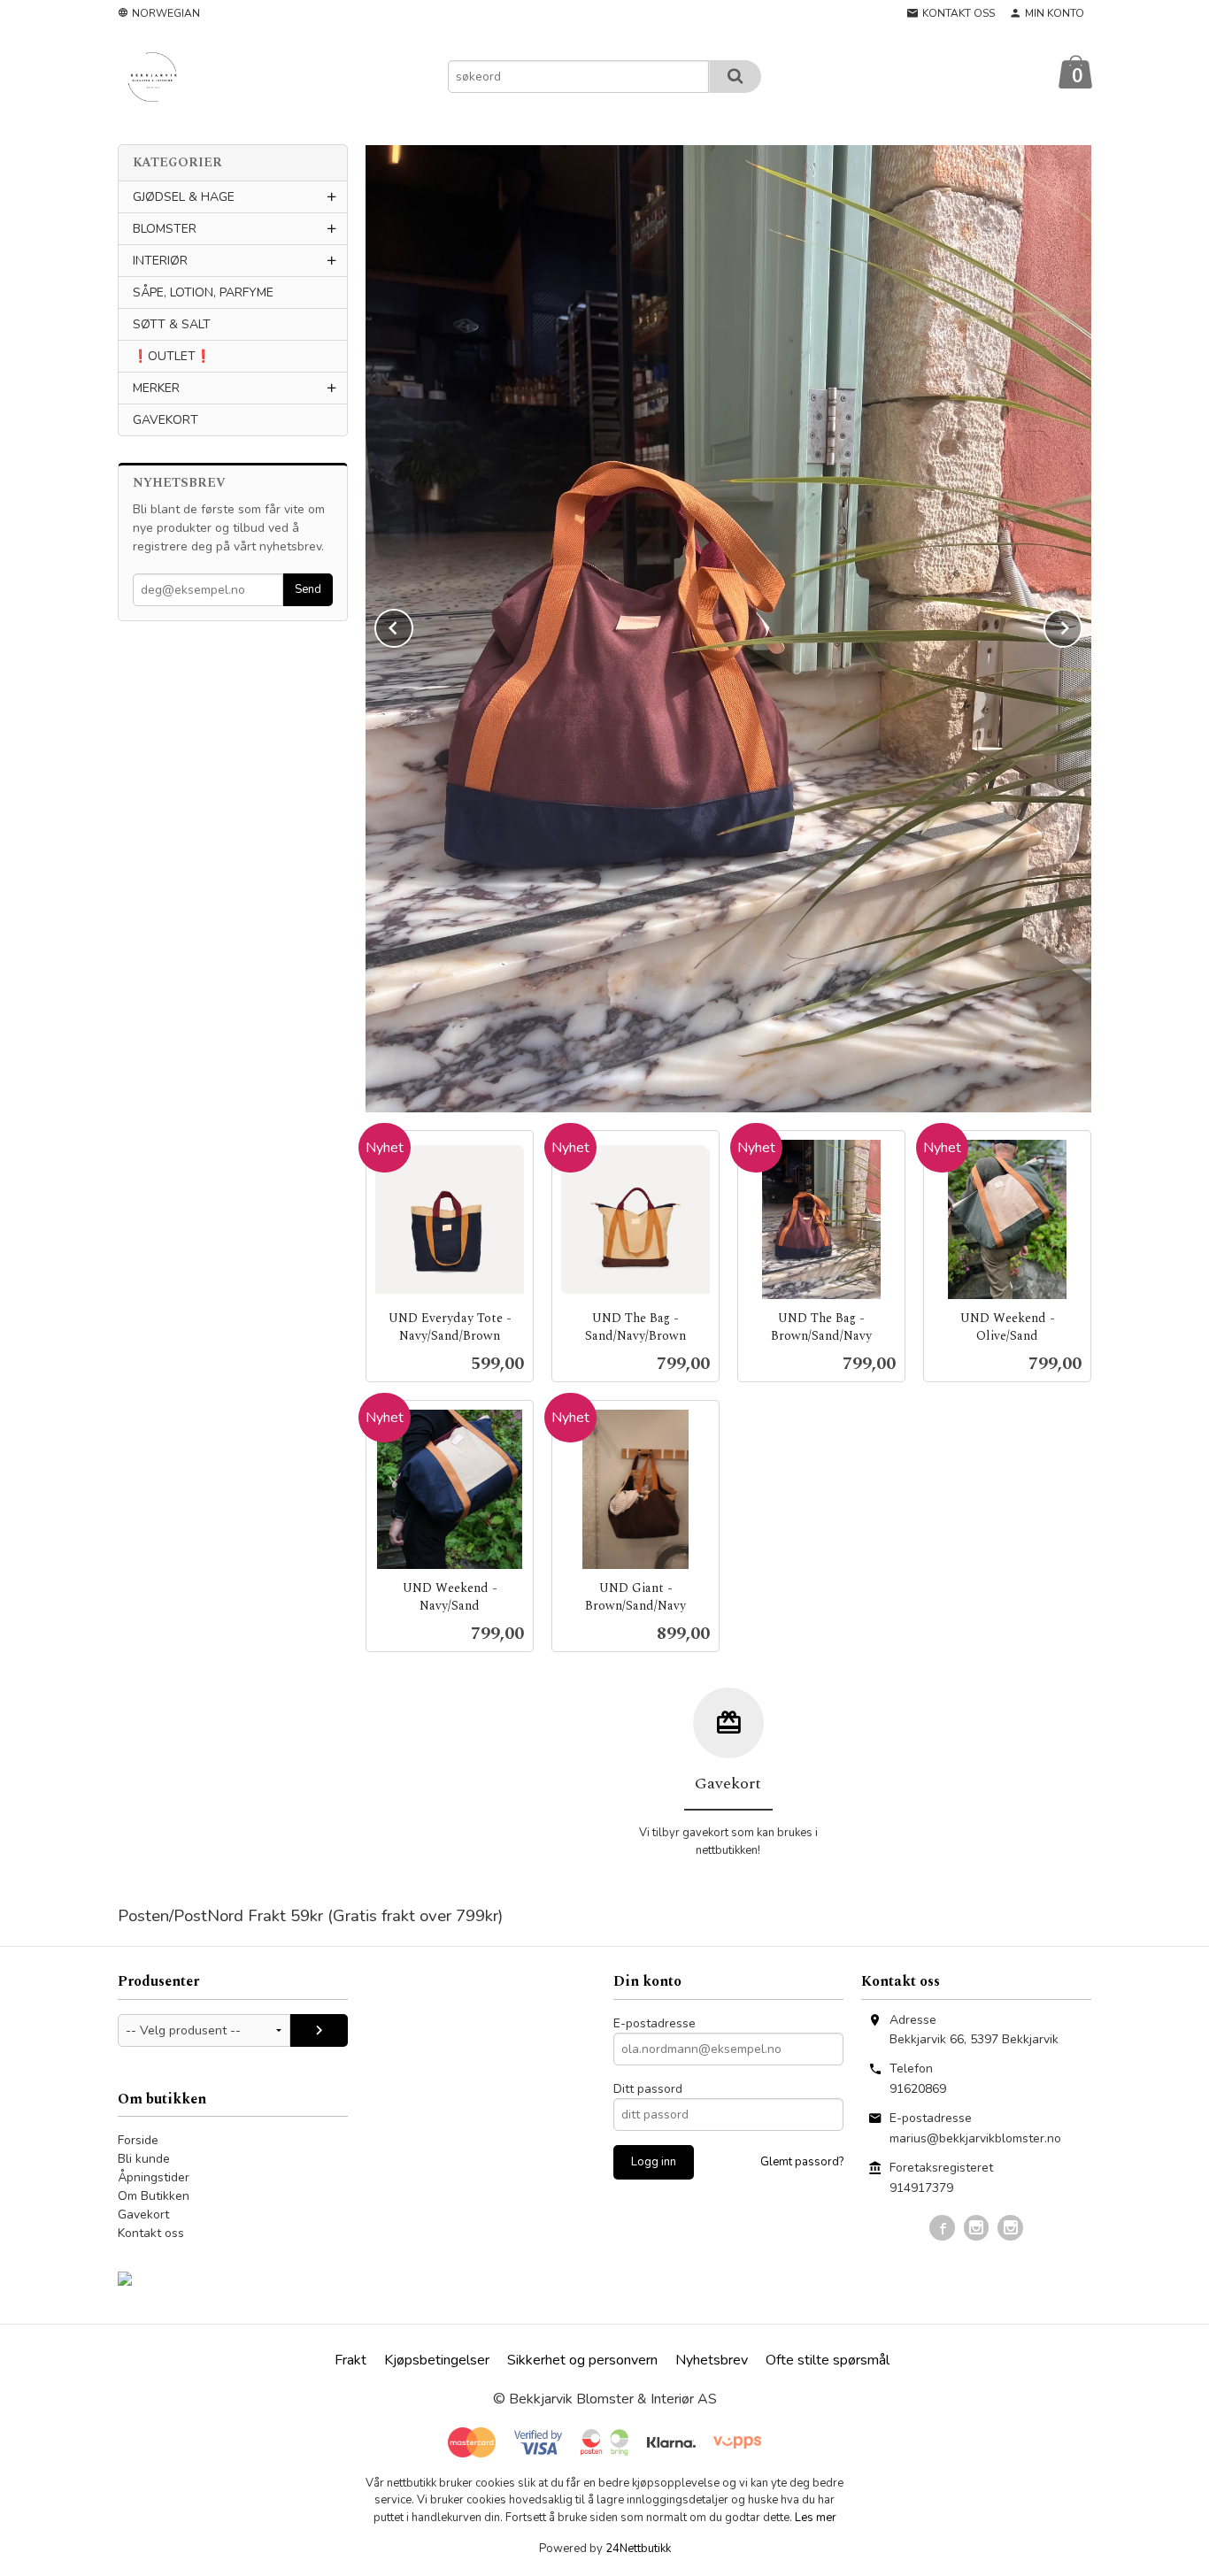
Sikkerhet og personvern (582, 2360)
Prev (412, 625)
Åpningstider (154, 2177)
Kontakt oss (151, 2233)
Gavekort (143, 2215)
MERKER (156, 388)
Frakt (350, 2360)
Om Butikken (154, 2196)
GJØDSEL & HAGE (184, 197)
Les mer (816, 2518)
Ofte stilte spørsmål (828, 2360)
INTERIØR (160, 261)
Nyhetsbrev (712, 2360)
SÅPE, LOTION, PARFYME (203, 292)
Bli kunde (144, 2159)
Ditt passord (648, 2089)
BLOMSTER (165, 229)
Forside (138, 2140)
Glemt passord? (802, 2162)
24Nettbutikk (638, 2549)
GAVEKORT (166, 420)
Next (1082, 625)
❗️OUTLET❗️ (172, 356)
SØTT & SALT (172, 324)
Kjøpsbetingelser (437, 2360)
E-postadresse (655, 2023)
